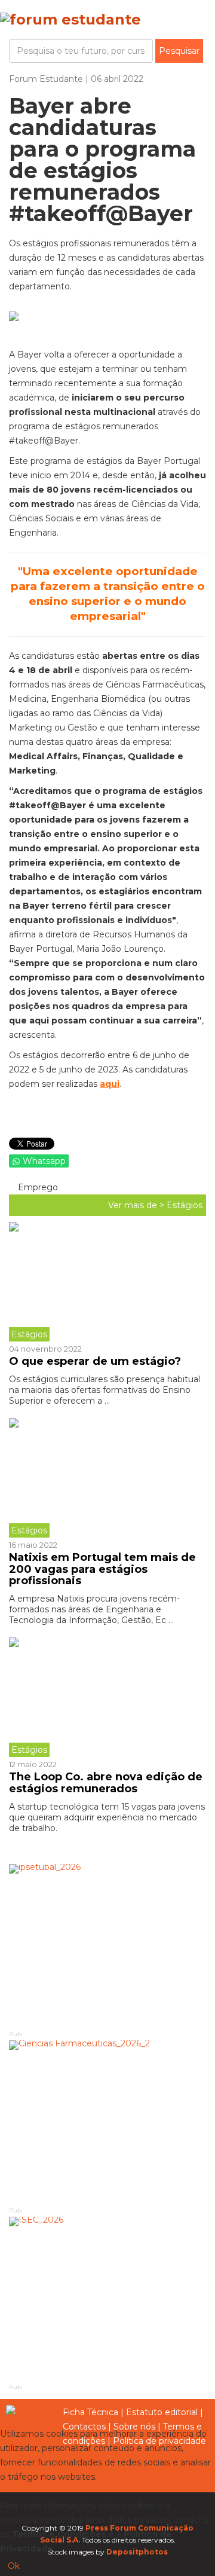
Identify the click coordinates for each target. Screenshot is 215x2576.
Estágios (185, 1205)
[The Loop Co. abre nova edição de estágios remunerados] (107, 1697)
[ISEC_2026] (107, 2299)
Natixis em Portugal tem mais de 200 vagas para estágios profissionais (102, 1569)
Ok (14, 2566)
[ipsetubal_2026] (107, 1946)
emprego (37, 1187)
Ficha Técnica (90, 2412)
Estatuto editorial (162, 2412)
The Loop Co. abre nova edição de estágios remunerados (106, 1783)
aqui (110, 1084)
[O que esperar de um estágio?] (107, 1282)
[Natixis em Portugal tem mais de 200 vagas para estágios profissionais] (107, 1478)
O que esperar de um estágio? (95, 1361)
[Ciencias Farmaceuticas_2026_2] (107, 2123)
